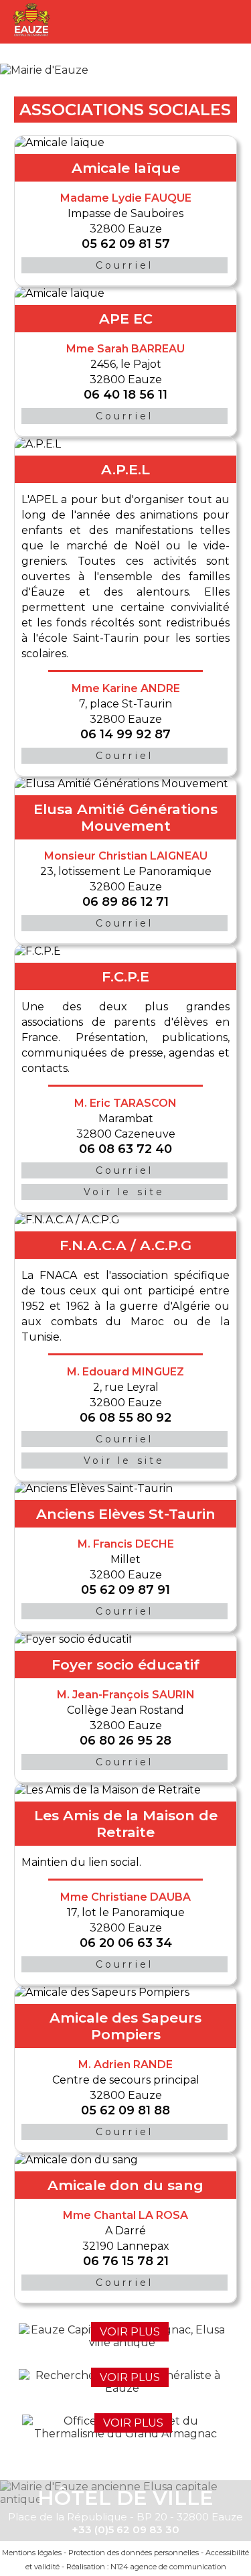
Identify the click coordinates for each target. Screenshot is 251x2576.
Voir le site (124, 1192)
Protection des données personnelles (134, 2553)
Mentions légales (32, 2553)
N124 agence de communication (168, 2567)
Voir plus (130, 2332)
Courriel (125, 265)
